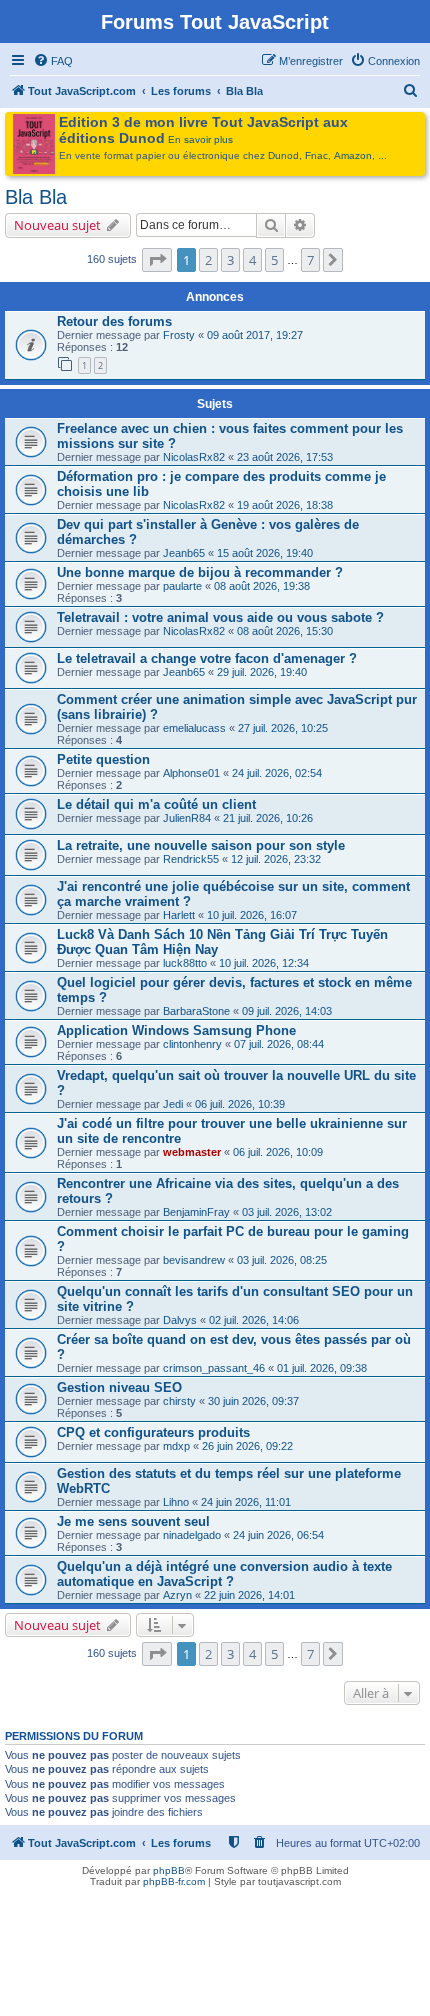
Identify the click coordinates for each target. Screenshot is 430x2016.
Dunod (283, 155)
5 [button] (274, 260)
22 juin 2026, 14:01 (249, 1595)
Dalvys (180, 1320)
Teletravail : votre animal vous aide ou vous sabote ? (220, 617)
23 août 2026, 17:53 (285, 457)
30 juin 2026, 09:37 (253, 1401)
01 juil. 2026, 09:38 (322, 1368)
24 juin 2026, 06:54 (278, 1535)
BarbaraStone (196, 1011)
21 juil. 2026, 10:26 (268, 818)
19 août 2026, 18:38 (285, 505)
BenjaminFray (196, 1212)
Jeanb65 (184, 553)
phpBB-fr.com (174, 1881)
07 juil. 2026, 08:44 (279, 1044)
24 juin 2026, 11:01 (246, 1502)
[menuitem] (53, 61)
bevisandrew (194, 1260)
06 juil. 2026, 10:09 (278, 1152)
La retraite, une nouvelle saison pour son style (201, 845)
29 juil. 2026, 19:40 (262, 672)
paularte (182, 586)
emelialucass (194, 728)
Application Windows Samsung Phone (176, 1030)
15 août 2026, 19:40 (265, 553)
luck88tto (185, 963)
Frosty (179, 335)
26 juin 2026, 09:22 (247, 1446)
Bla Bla (36, 197)
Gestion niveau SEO (119, 1387)
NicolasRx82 (194, 457)
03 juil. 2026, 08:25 (282, 1260)
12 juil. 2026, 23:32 (276, 859)
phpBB (169, 1870)
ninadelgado (192, 1535)
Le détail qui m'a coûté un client (156, 804)
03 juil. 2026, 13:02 (287, 1212)
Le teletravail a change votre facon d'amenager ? (207, 658)
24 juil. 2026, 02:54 (277, 773)
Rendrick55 (191, 859)
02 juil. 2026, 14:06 (254, 1320)
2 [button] (208, 260)
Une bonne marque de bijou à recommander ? (200, 572)
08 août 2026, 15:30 (285, 631)
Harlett (179, 915)
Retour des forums (114, 321)
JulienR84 (187, 818)
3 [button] (230, 260)
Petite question (103, 759)
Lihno (176, 1502)
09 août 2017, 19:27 (255, 335)
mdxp (176, 1446)
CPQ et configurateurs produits (153, 1432)
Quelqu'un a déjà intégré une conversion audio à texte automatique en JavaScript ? (224, 1574)
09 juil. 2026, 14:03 (287, 1011)
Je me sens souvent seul (133, 1521)
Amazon (353, 155)
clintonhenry (192, 1044)
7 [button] (310, 260)
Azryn (177, 1595)
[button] (157, 260)
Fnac (316, 155)
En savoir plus (200, 139)
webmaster (192, 1152)
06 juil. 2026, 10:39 (240, 1104)
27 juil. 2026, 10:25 (283, 728)
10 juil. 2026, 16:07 (252, 915)
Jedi (173, 1104)
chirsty (179, 1401)
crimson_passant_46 (214, 1368)
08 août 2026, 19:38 (262, 586)
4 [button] (252, 260)
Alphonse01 (191, 773)
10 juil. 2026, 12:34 (264, 963)
